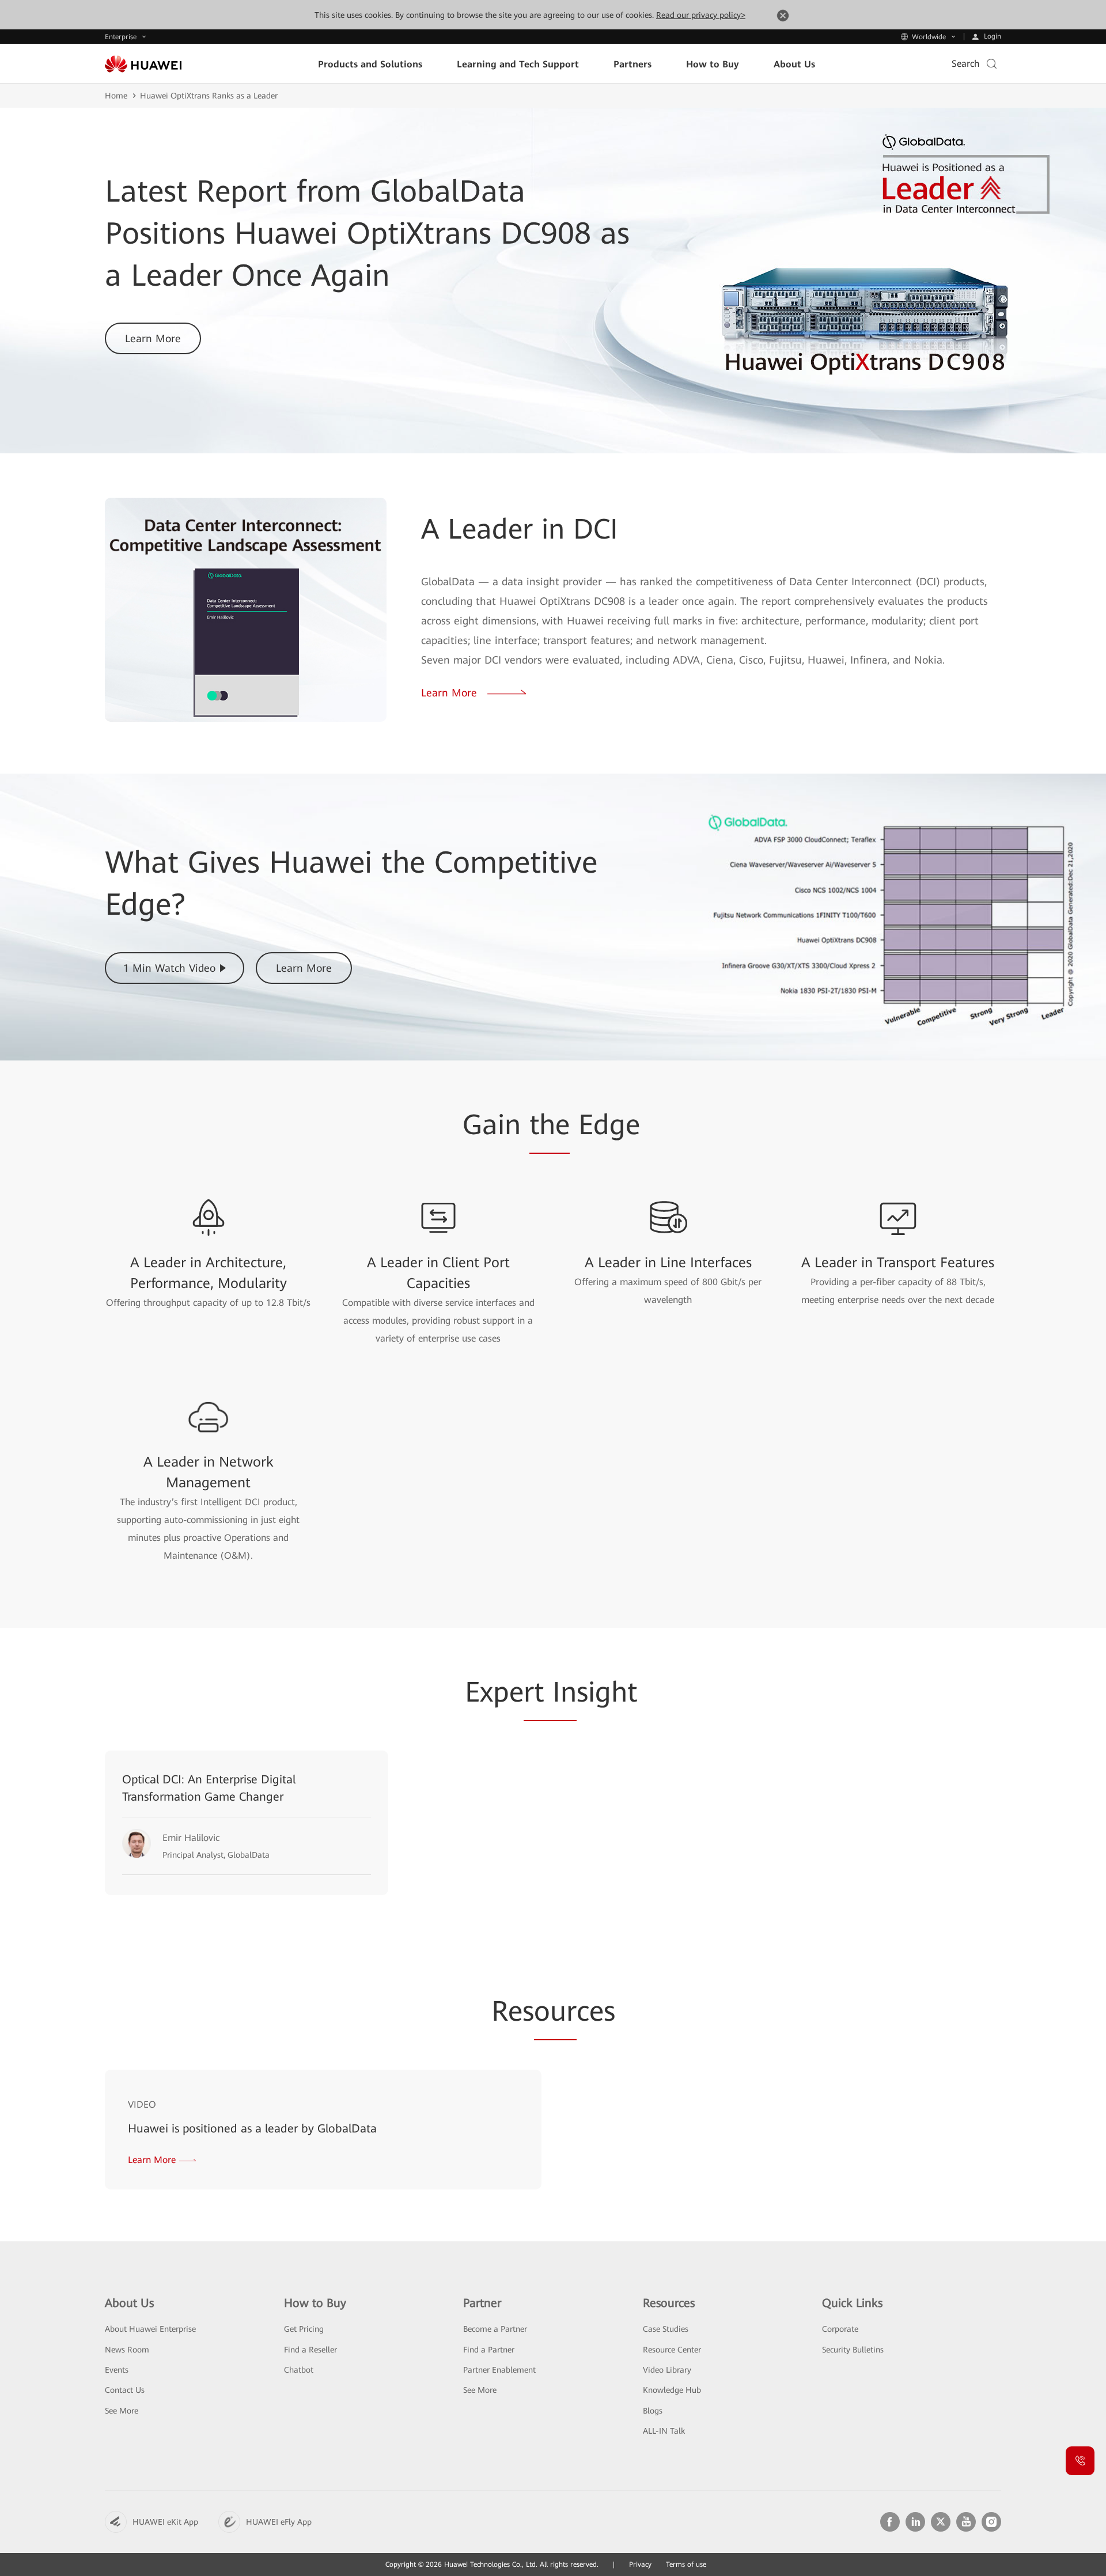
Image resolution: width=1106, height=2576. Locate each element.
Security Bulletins (853, 2350)
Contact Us (125, 2390)
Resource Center (672, 2350)
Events (117, 2370)
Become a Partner (495, 2329)
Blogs (653, 2411)
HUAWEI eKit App (165, 2522)
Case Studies (666, 2329)
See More (122, 2411)
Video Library (667, 2370)
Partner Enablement (499, 2370)
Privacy (640, 2564)
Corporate (840, 2329)
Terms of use (686, 2564)
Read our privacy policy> (701, 15)
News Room (127, 2350)
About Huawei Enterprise (150, 2329)
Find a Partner (489, 2350)
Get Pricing (304, 2329)
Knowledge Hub (672, 2390)
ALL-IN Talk (664, 2431)
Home (116, 96)
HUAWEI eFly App (279, 2522)
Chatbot (299, 2370)
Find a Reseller (310, 2350)
